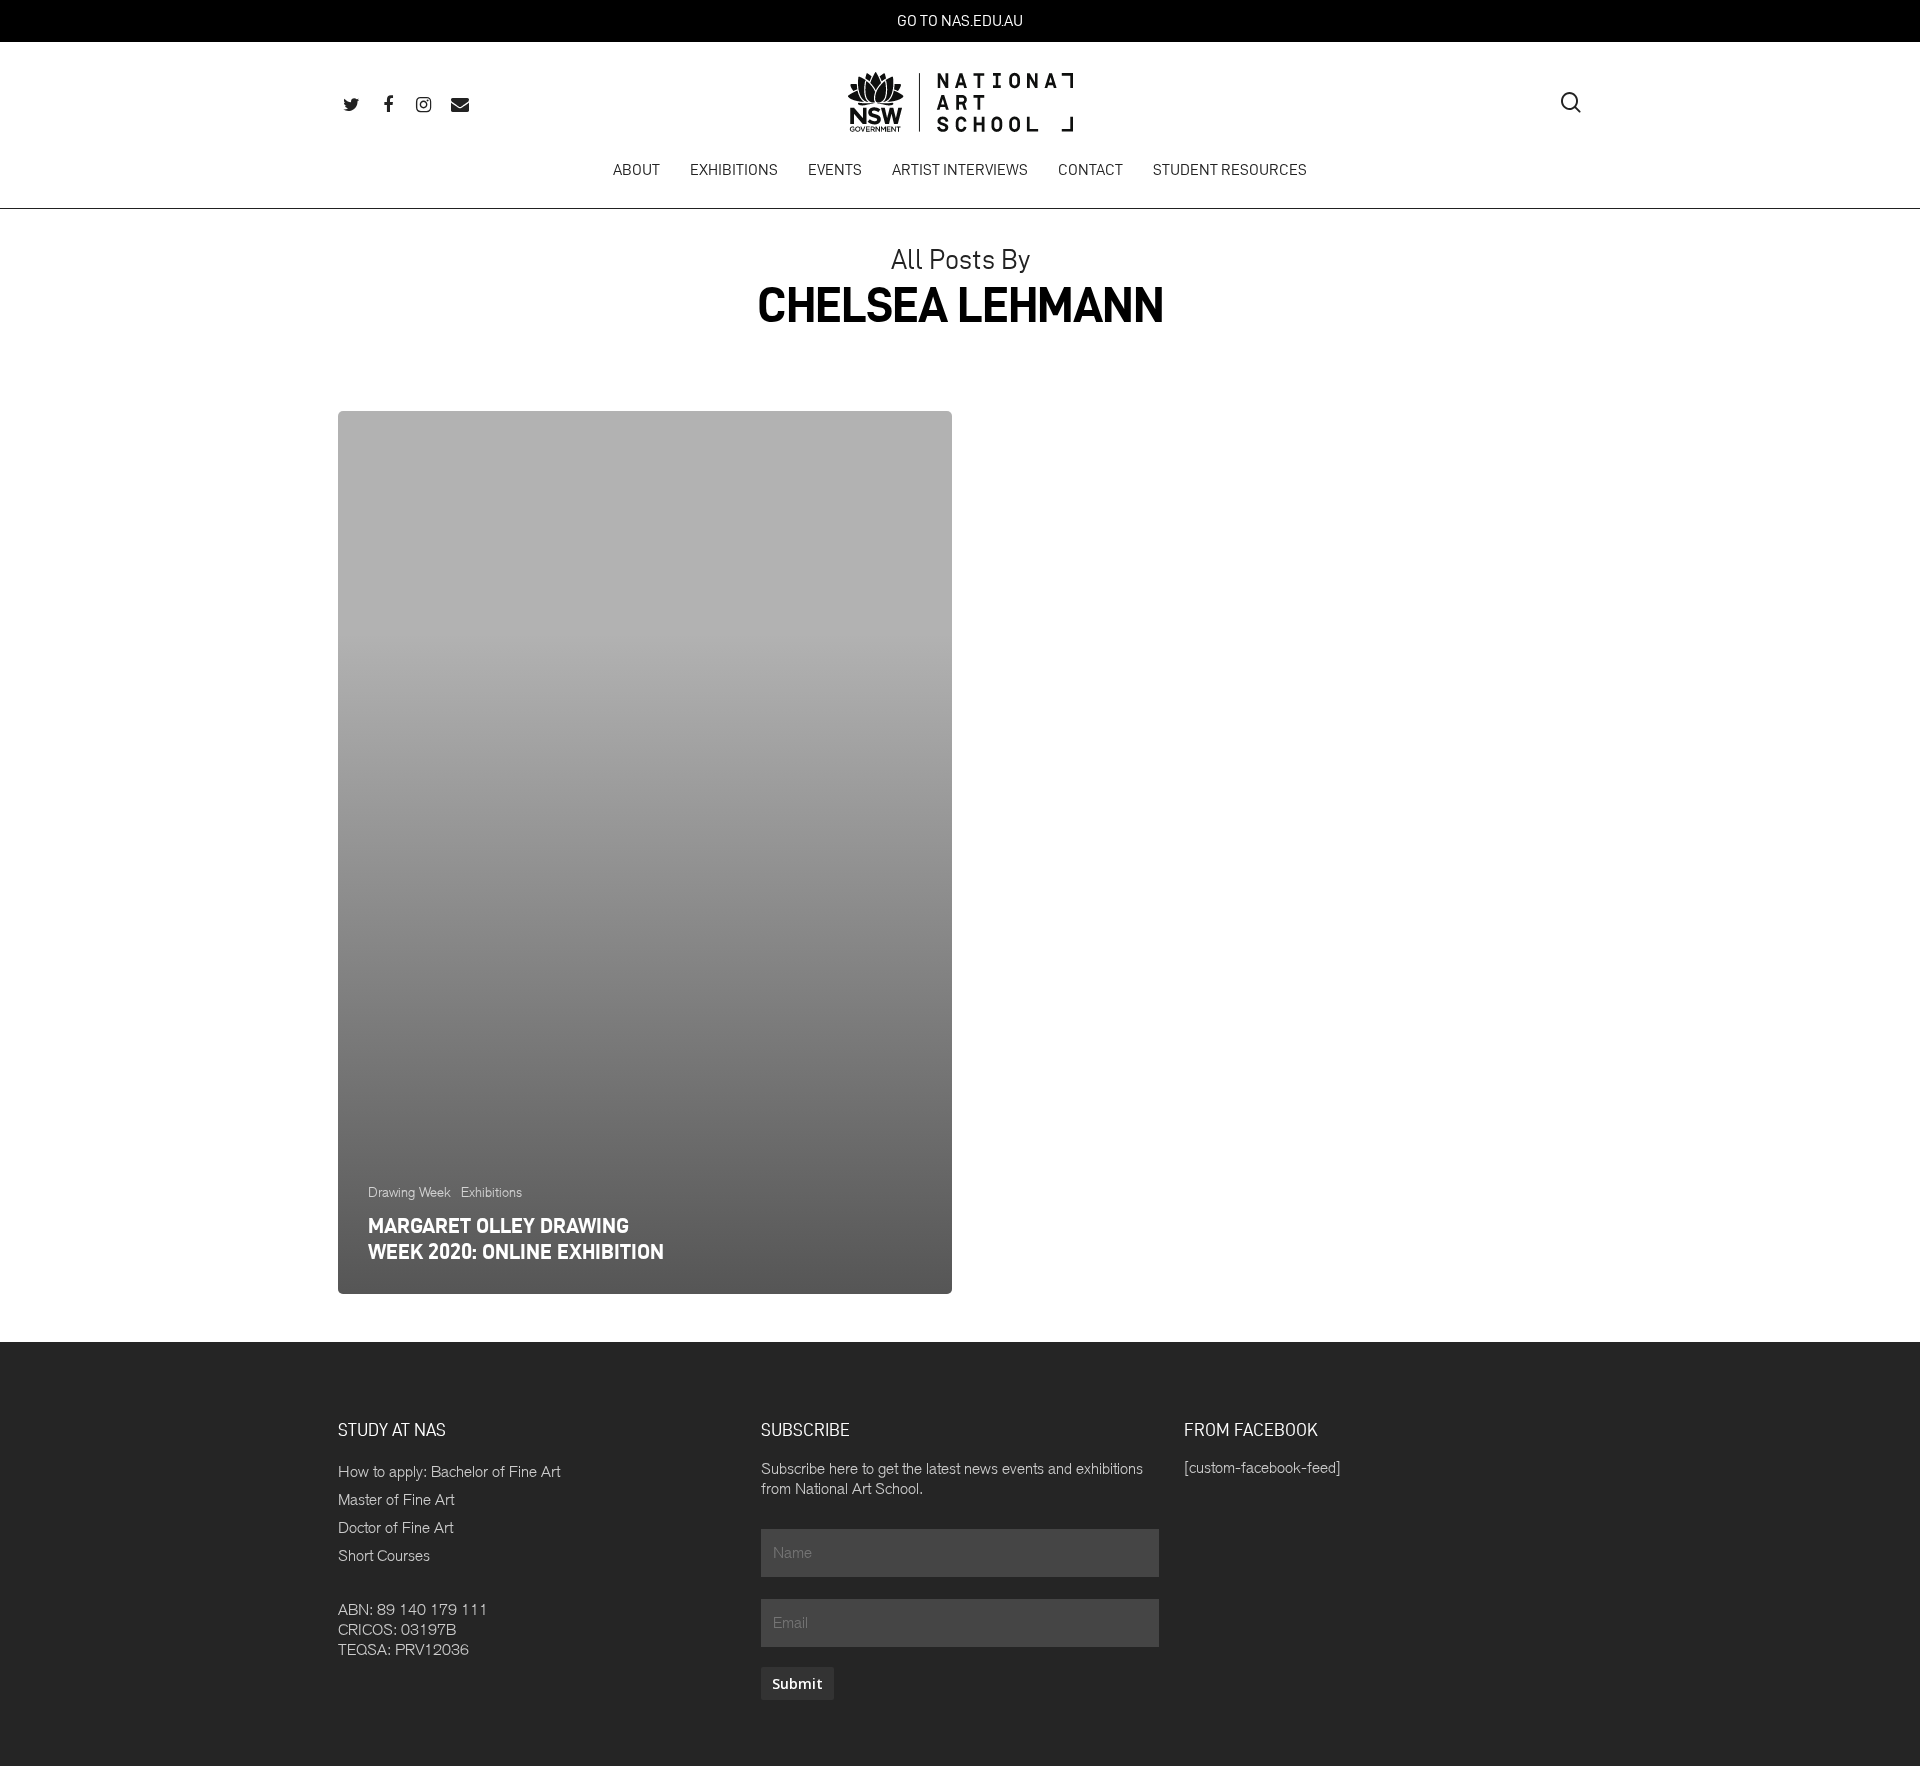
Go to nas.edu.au (960, 20)
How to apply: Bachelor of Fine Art (449, 1471)
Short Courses (384, 1555)
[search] (1571, 102)
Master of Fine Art (396, 1499)
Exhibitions (491, 1192)
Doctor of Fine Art (395, 1527)
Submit (797, 1683)
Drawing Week (409, 1192)
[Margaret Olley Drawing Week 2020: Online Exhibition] (645, 852)
